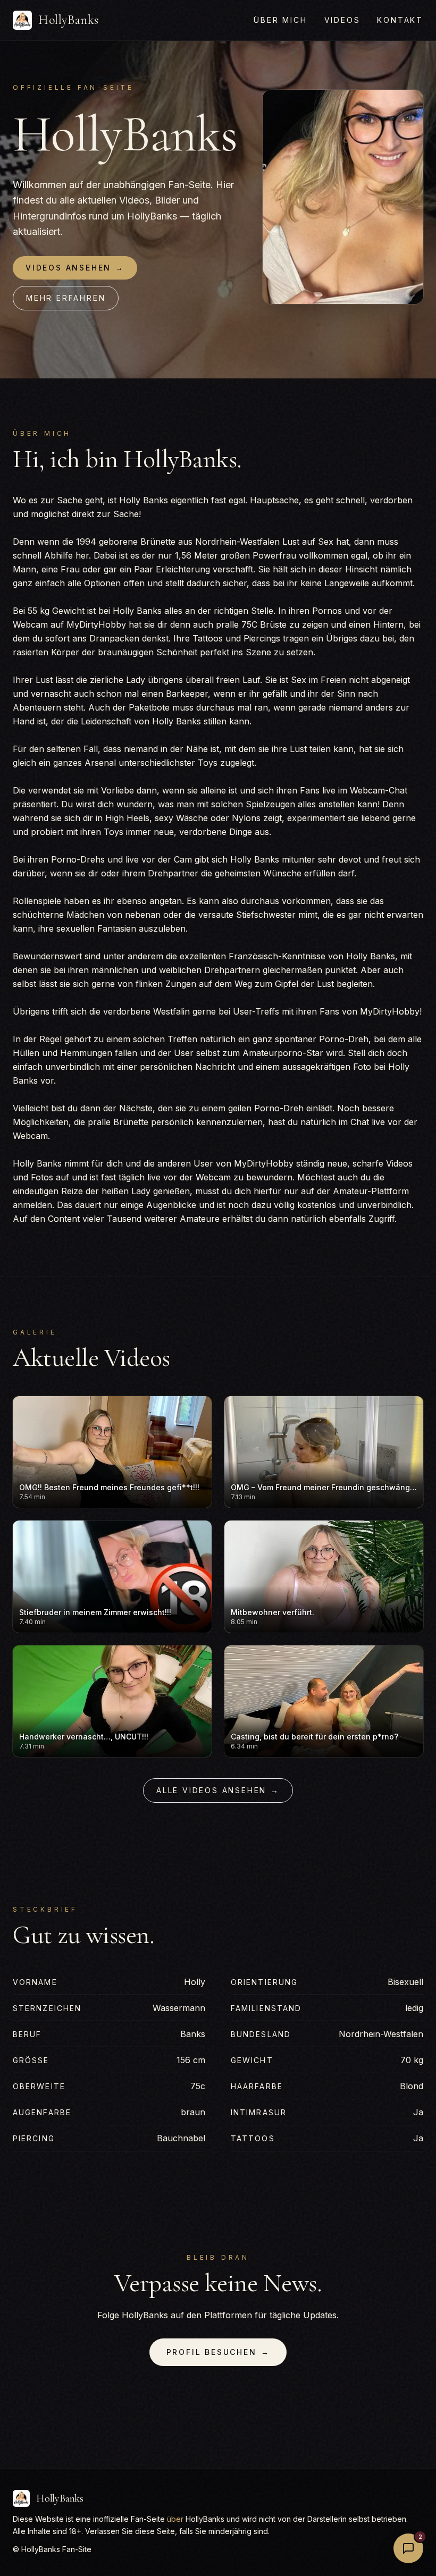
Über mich (280, 20)
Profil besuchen (218, 2352)
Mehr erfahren (66, 298)
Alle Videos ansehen (218, 1790)
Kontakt (400, 20)
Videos (342, 20)
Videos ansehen (75, 268)
